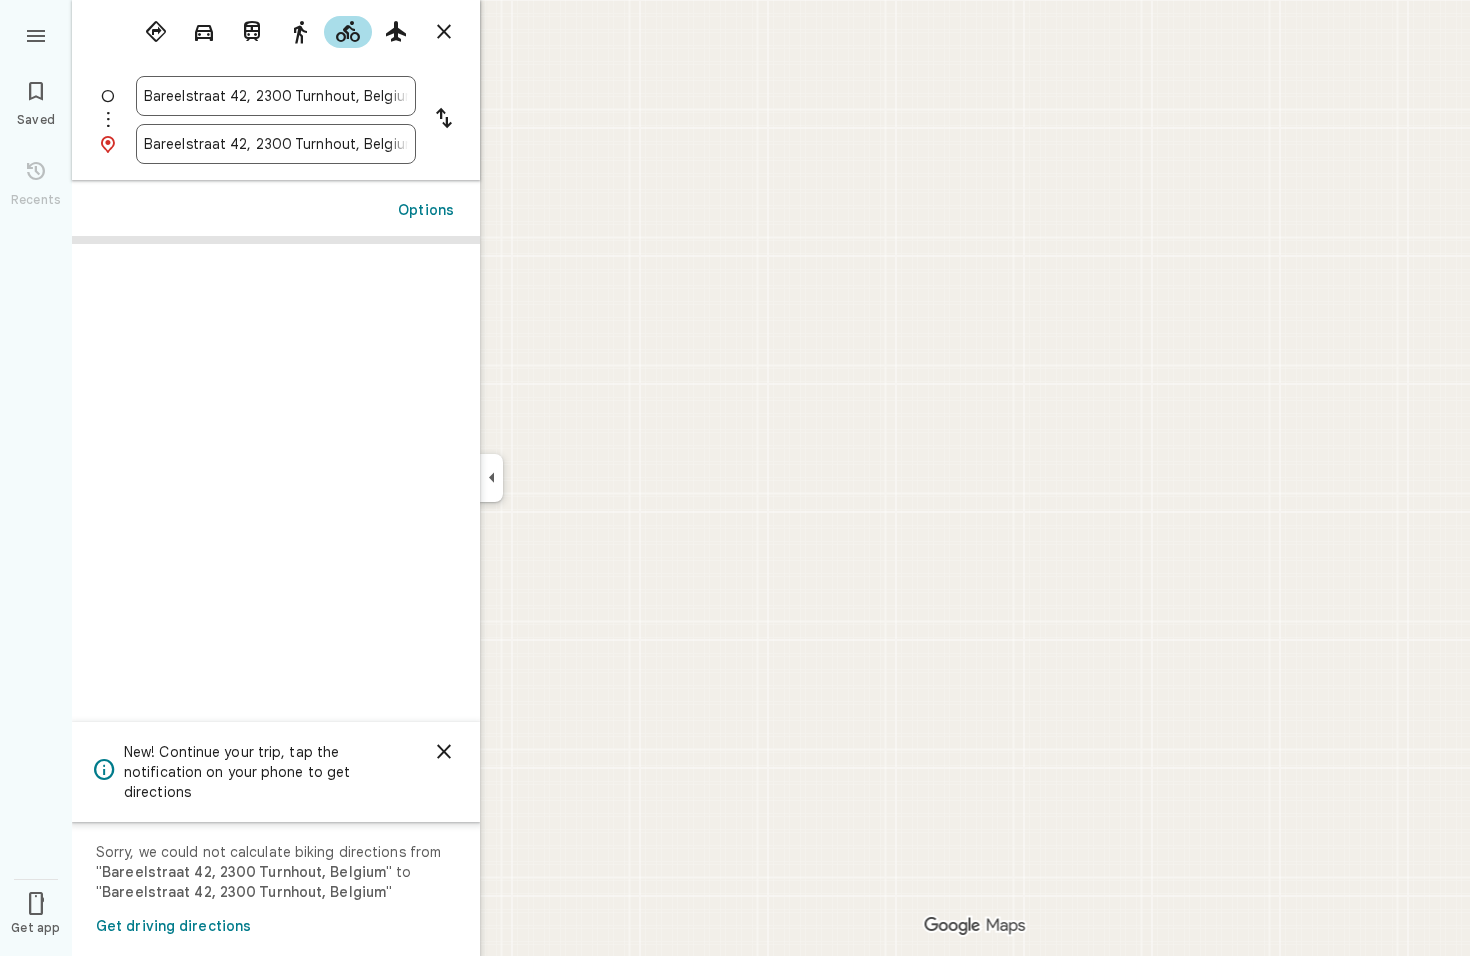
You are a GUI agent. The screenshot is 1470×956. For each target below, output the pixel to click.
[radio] (156, 32)
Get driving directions (173, 926)
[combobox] (276, 96)
